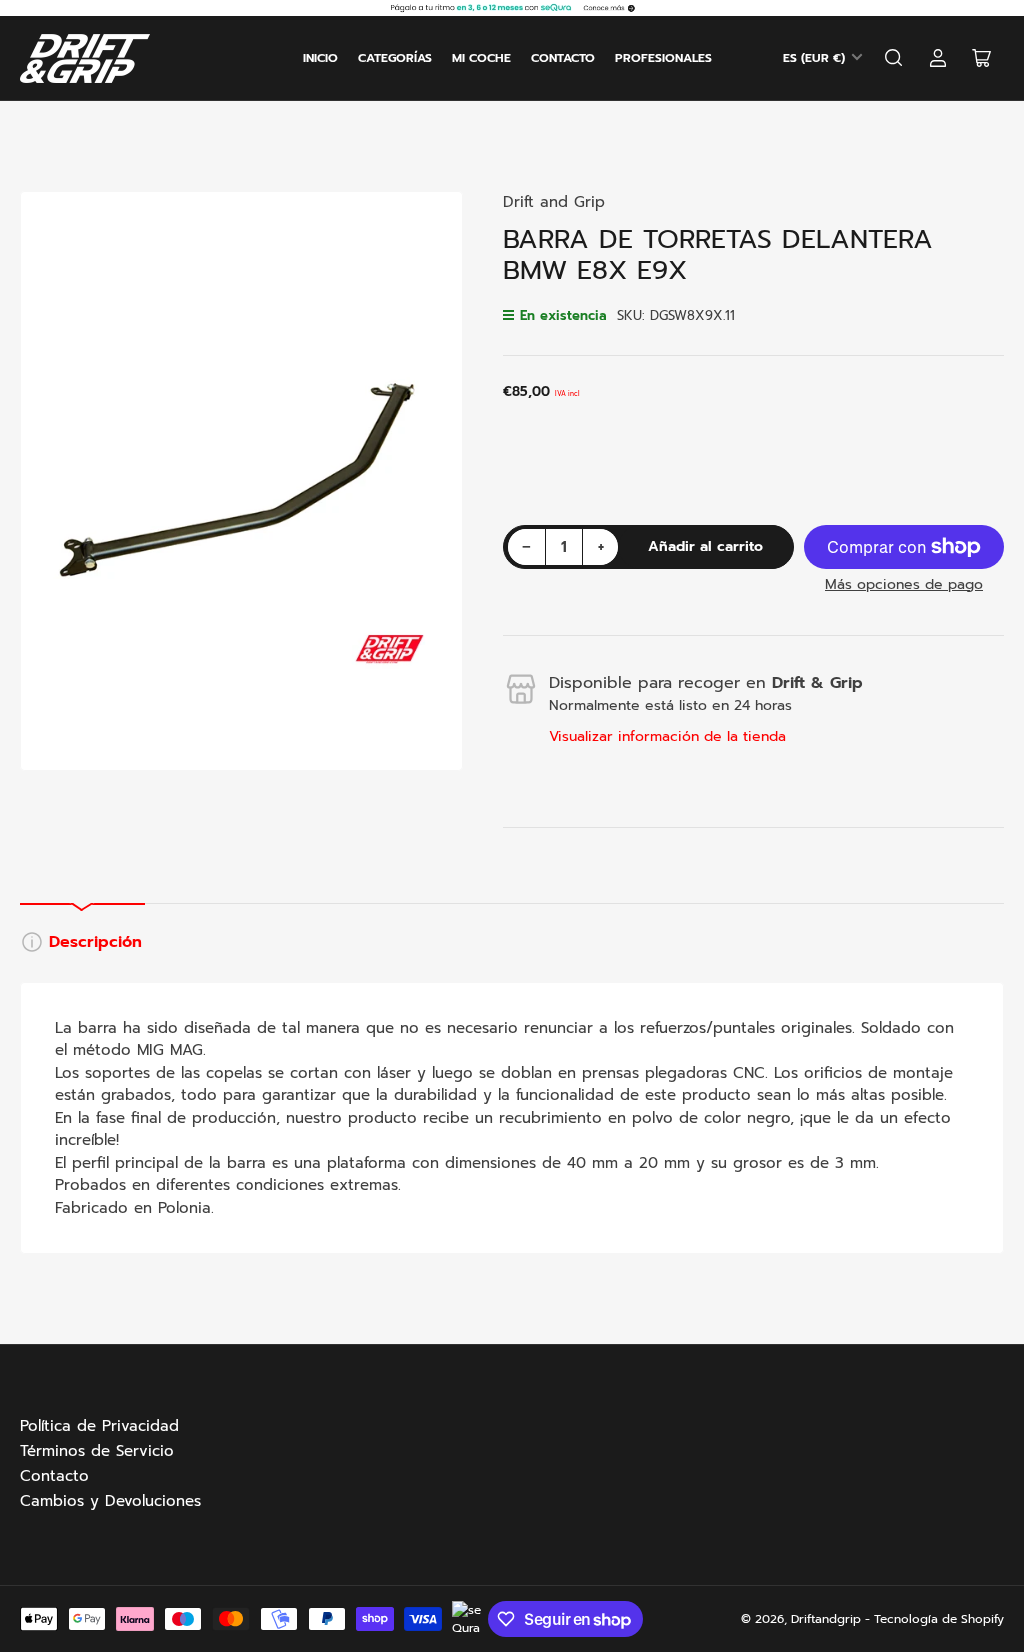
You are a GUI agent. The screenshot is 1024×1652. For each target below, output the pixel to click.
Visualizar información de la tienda (667, 736)
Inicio (320, 58)
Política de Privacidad (99, 1426)
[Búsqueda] (894, 58)
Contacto (563, 58)
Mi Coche (481, 58)
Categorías (395, 58)
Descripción (95, 942)
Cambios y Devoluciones (110, 1501)
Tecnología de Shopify (939, 1619)
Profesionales (663, 58)
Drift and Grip (554, 202)
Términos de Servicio (97, 1451)
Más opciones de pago (904, 584)
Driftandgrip (826, 1619)
